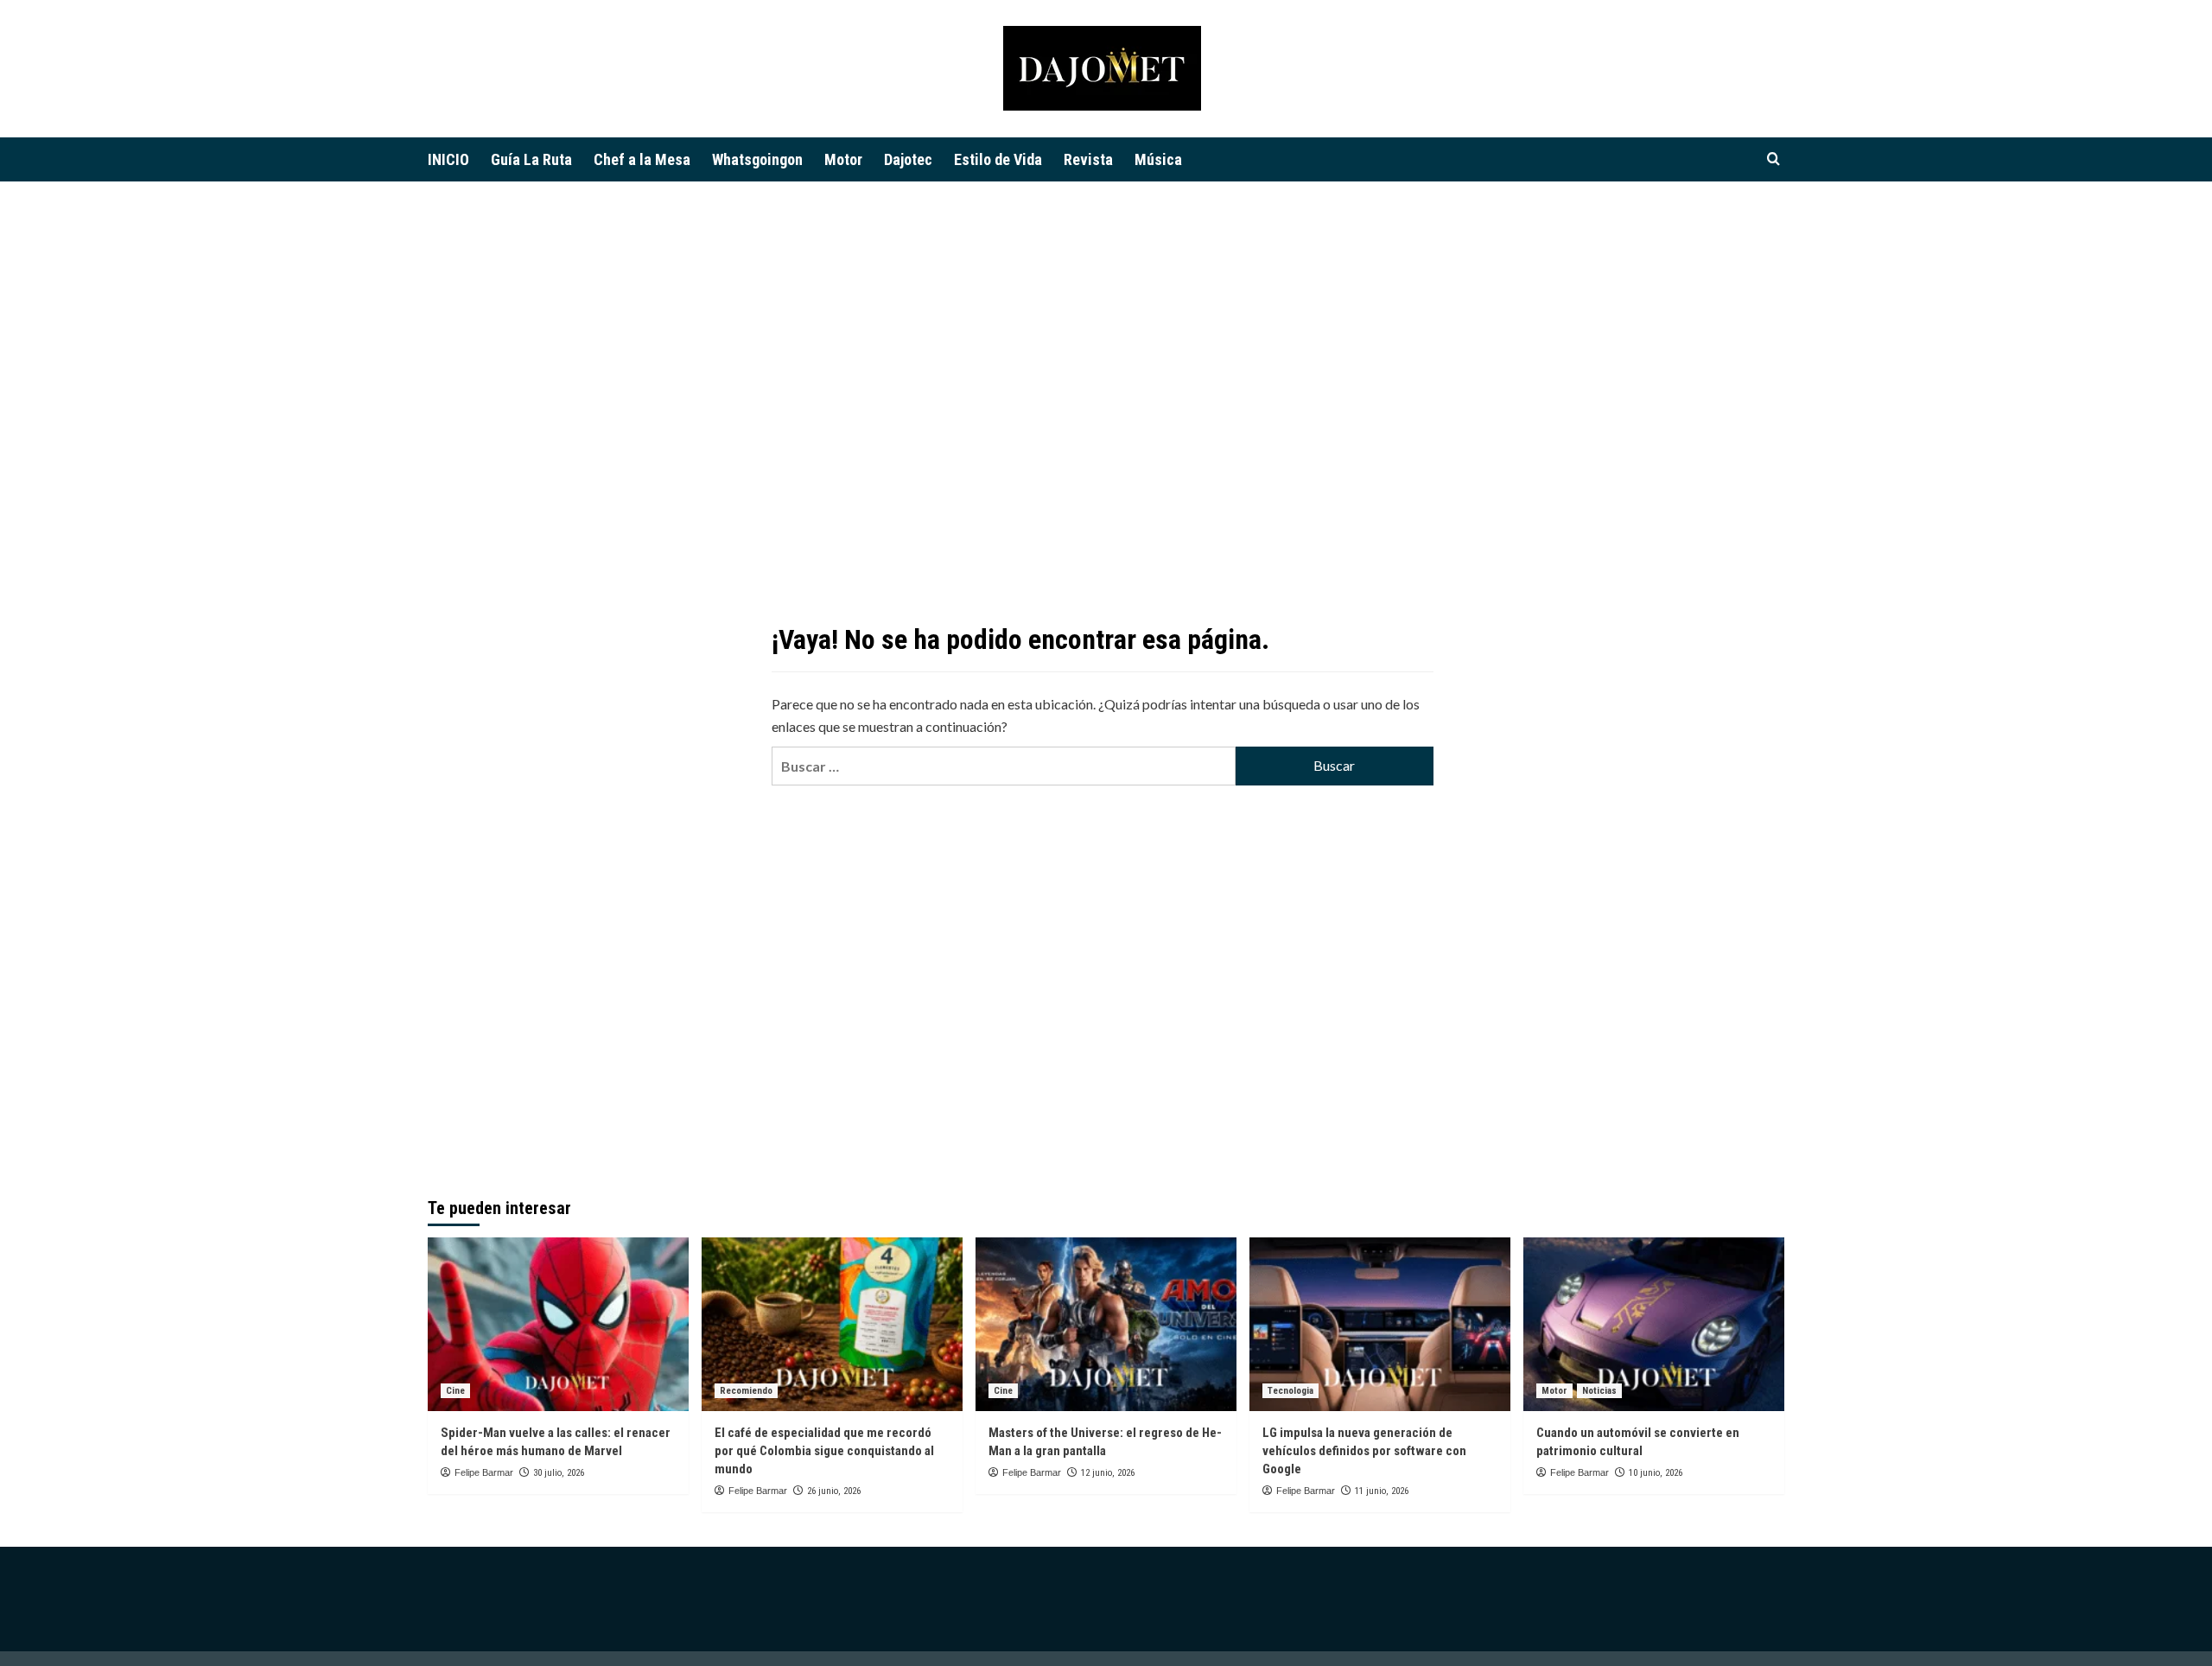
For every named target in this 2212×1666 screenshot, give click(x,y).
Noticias (1599, 1391)
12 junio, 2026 (1108, 1473)
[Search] (1773, 159)
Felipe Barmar (484, 1472)
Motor (843, 159)
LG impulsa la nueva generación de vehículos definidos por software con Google (1364, 1451)
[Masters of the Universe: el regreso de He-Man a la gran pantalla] (1106, 1324)
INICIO (448, 159)
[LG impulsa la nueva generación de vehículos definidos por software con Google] (1380, 1324)
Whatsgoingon (757, 159)
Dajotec (908, 159)
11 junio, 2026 (1382, 1491)
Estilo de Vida (998, 159)
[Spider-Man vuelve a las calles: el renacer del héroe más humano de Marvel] (558, 1324)
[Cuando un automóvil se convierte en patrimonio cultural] (1654, 1324)
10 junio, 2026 (1656, 1473)
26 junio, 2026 (834, 1491)
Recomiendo (746, 1391)
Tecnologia (1290, 1391)
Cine (455, 1391)
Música (1158, 159)
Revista (1088, 159)
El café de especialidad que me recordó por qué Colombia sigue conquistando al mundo (824, 1451)
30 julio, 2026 (559, 1473)
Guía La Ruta (531, 159)
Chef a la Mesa (642, 159)
